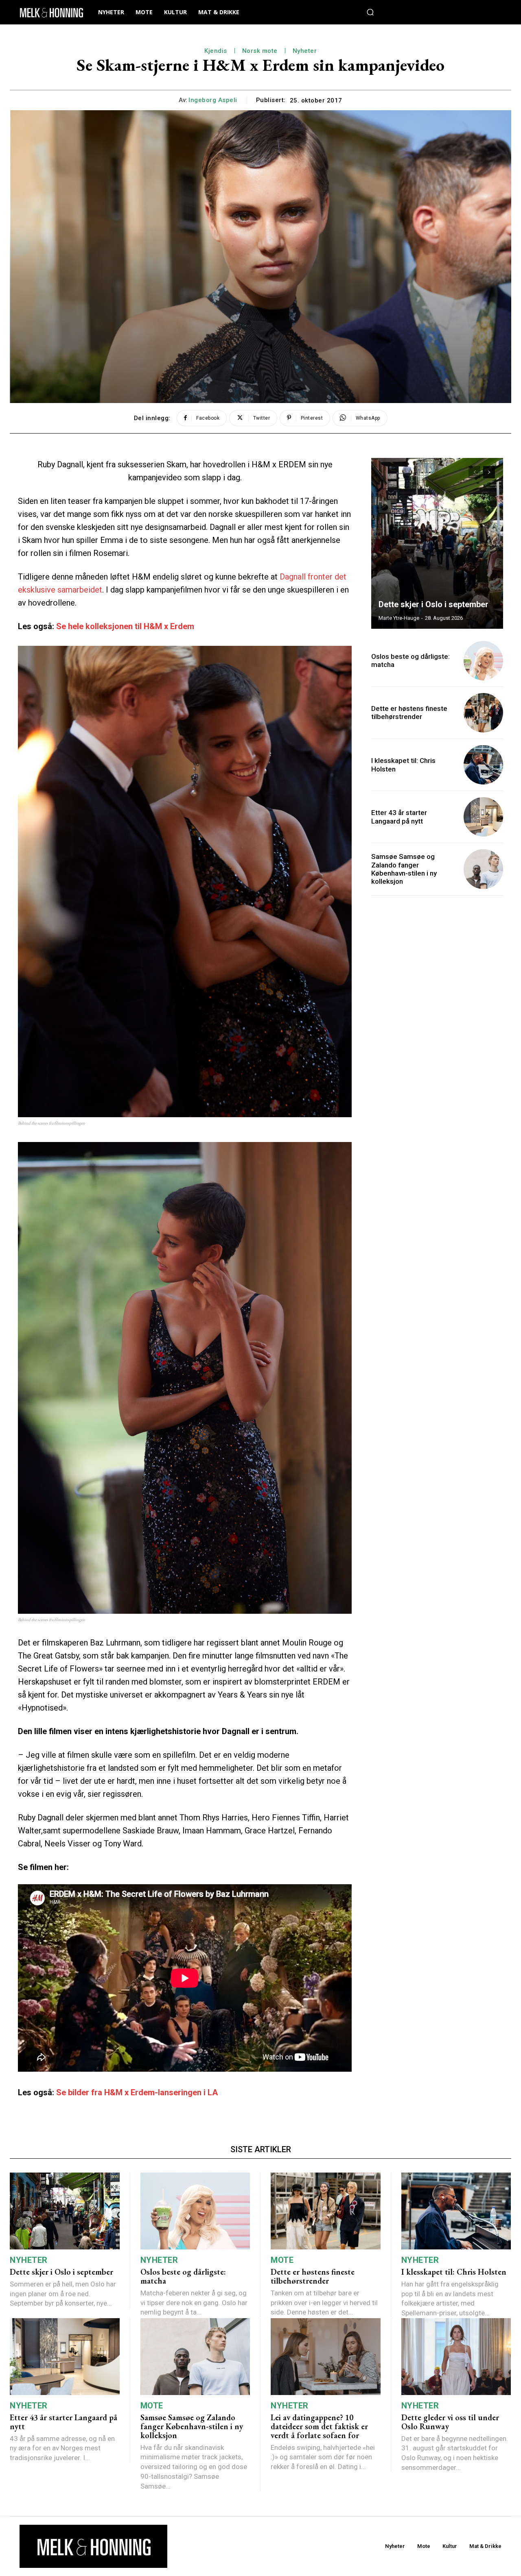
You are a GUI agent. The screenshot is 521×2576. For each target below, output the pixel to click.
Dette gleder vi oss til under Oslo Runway (450, 2422)
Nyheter (305, 51)
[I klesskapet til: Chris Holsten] (483, 765)
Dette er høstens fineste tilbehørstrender (409, 713)
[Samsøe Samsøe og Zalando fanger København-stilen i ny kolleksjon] (483, 869)
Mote (282, 2260)
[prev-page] (474, 472)
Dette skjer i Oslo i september (433, 604)
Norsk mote (260, 51)
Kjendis (216, 51)
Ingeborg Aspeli (213, 100)
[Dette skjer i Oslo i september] (437, 543)
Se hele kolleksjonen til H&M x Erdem (125, 626)
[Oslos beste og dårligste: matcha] (483, 661)
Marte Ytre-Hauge (399, 618)
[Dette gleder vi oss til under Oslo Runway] (456, 2357)
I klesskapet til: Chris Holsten (454, 2272)
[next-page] (489, 472)
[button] (370, 12)
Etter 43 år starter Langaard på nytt (399, 817)
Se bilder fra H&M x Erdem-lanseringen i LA (137, 2092)
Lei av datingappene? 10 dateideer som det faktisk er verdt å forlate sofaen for (319, 2426)
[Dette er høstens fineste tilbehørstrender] (483, 713)
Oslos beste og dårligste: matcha (183, 2276)
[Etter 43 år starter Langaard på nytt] (483, 817)
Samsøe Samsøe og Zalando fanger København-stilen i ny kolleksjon (404, 869)
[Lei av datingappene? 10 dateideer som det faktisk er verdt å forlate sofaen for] (326, 2357)
